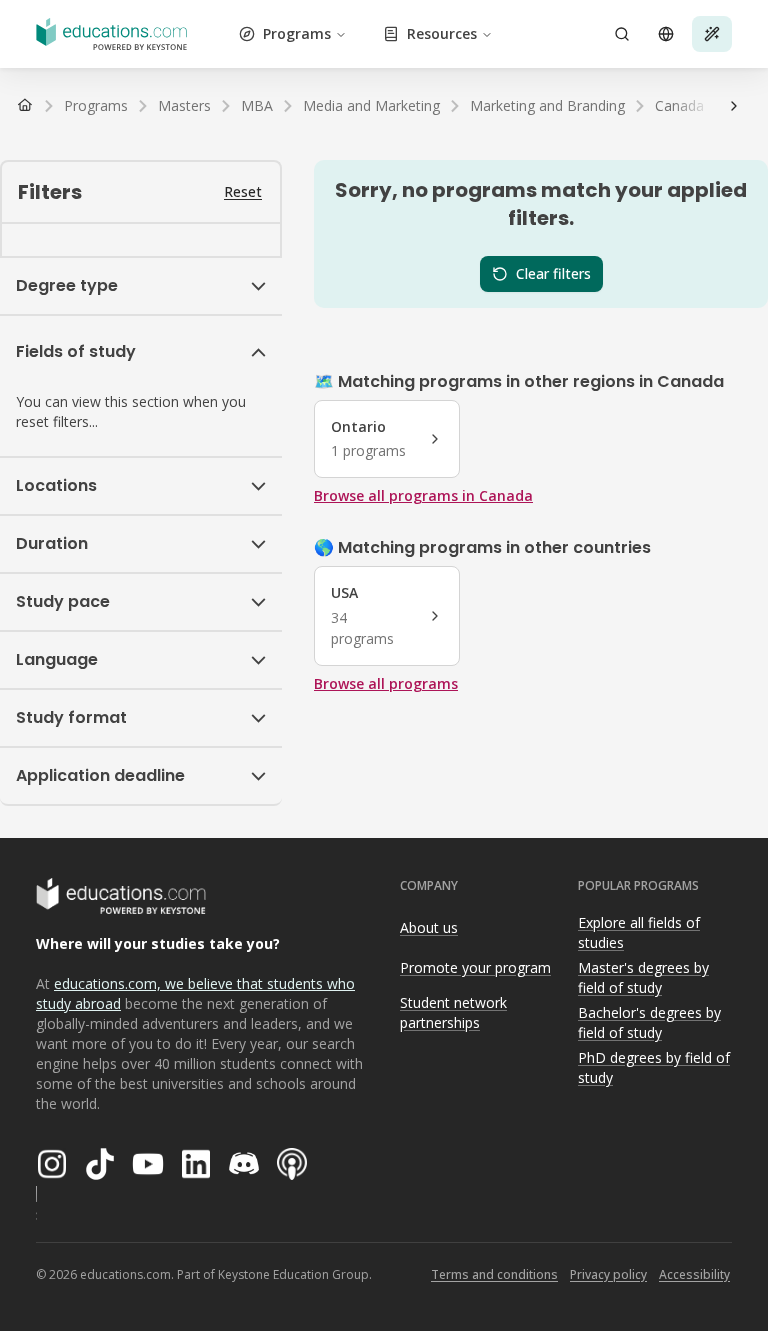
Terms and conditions (494, 1274)
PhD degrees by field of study (654, 1068)
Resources (442, 33)
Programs (297, 33)
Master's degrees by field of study (643, 978)
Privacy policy (608, 1274)
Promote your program (475, 967)
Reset (243, 191)
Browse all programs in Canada (423, 495)
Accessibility (694, 1274)
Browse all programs (386, 683)
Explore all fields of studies (639, 933)
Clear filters (553, 273)
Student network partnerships (453, 1013)
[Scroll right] (734, 106)
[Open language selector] (666, 34)
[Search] (622, 34)
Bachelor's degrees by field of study (649, 1023)
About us (429, 927)
